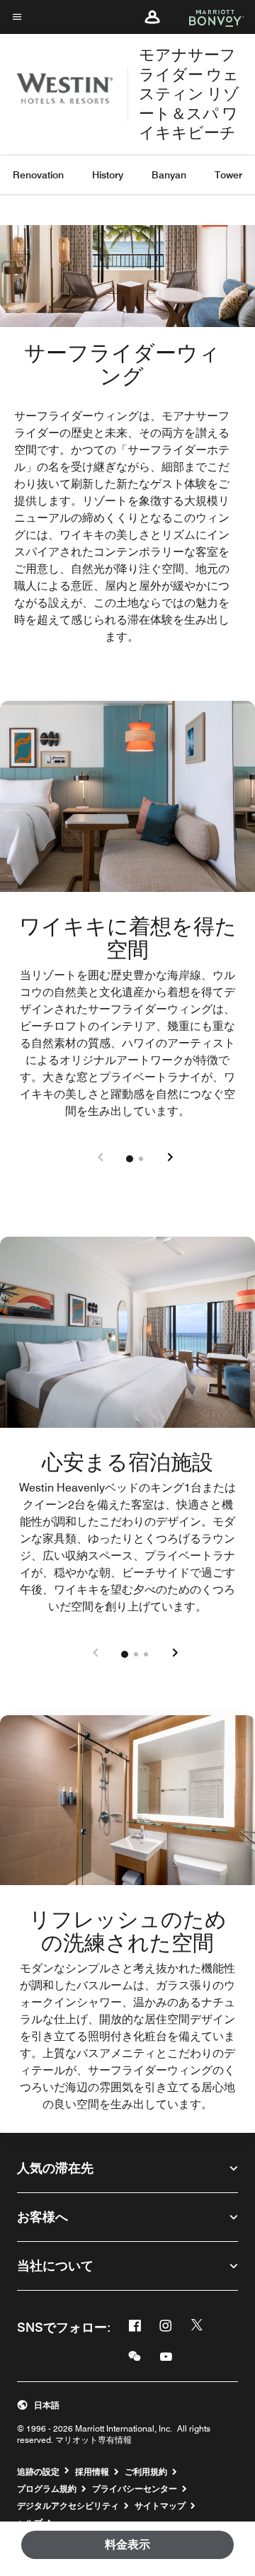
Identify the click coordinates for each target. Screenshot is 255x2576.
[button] (152, 17)
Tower (228, 175)
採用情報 (92, 2472)
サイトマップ (160, 2506)
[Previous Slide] (101, 1158)
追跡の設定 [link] (38, 2472)
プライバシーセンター (135, 2489)
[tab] (130, 1159)
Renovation (38, 175)
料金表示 (127, 2544)
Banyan (169, 175)
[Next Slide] (169, 1158)
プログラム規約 (47, 2489)
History (108, 175)
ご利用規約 (146, 2472)
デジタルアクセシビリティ (68, 2506)
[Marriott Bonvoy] (208, 17)
